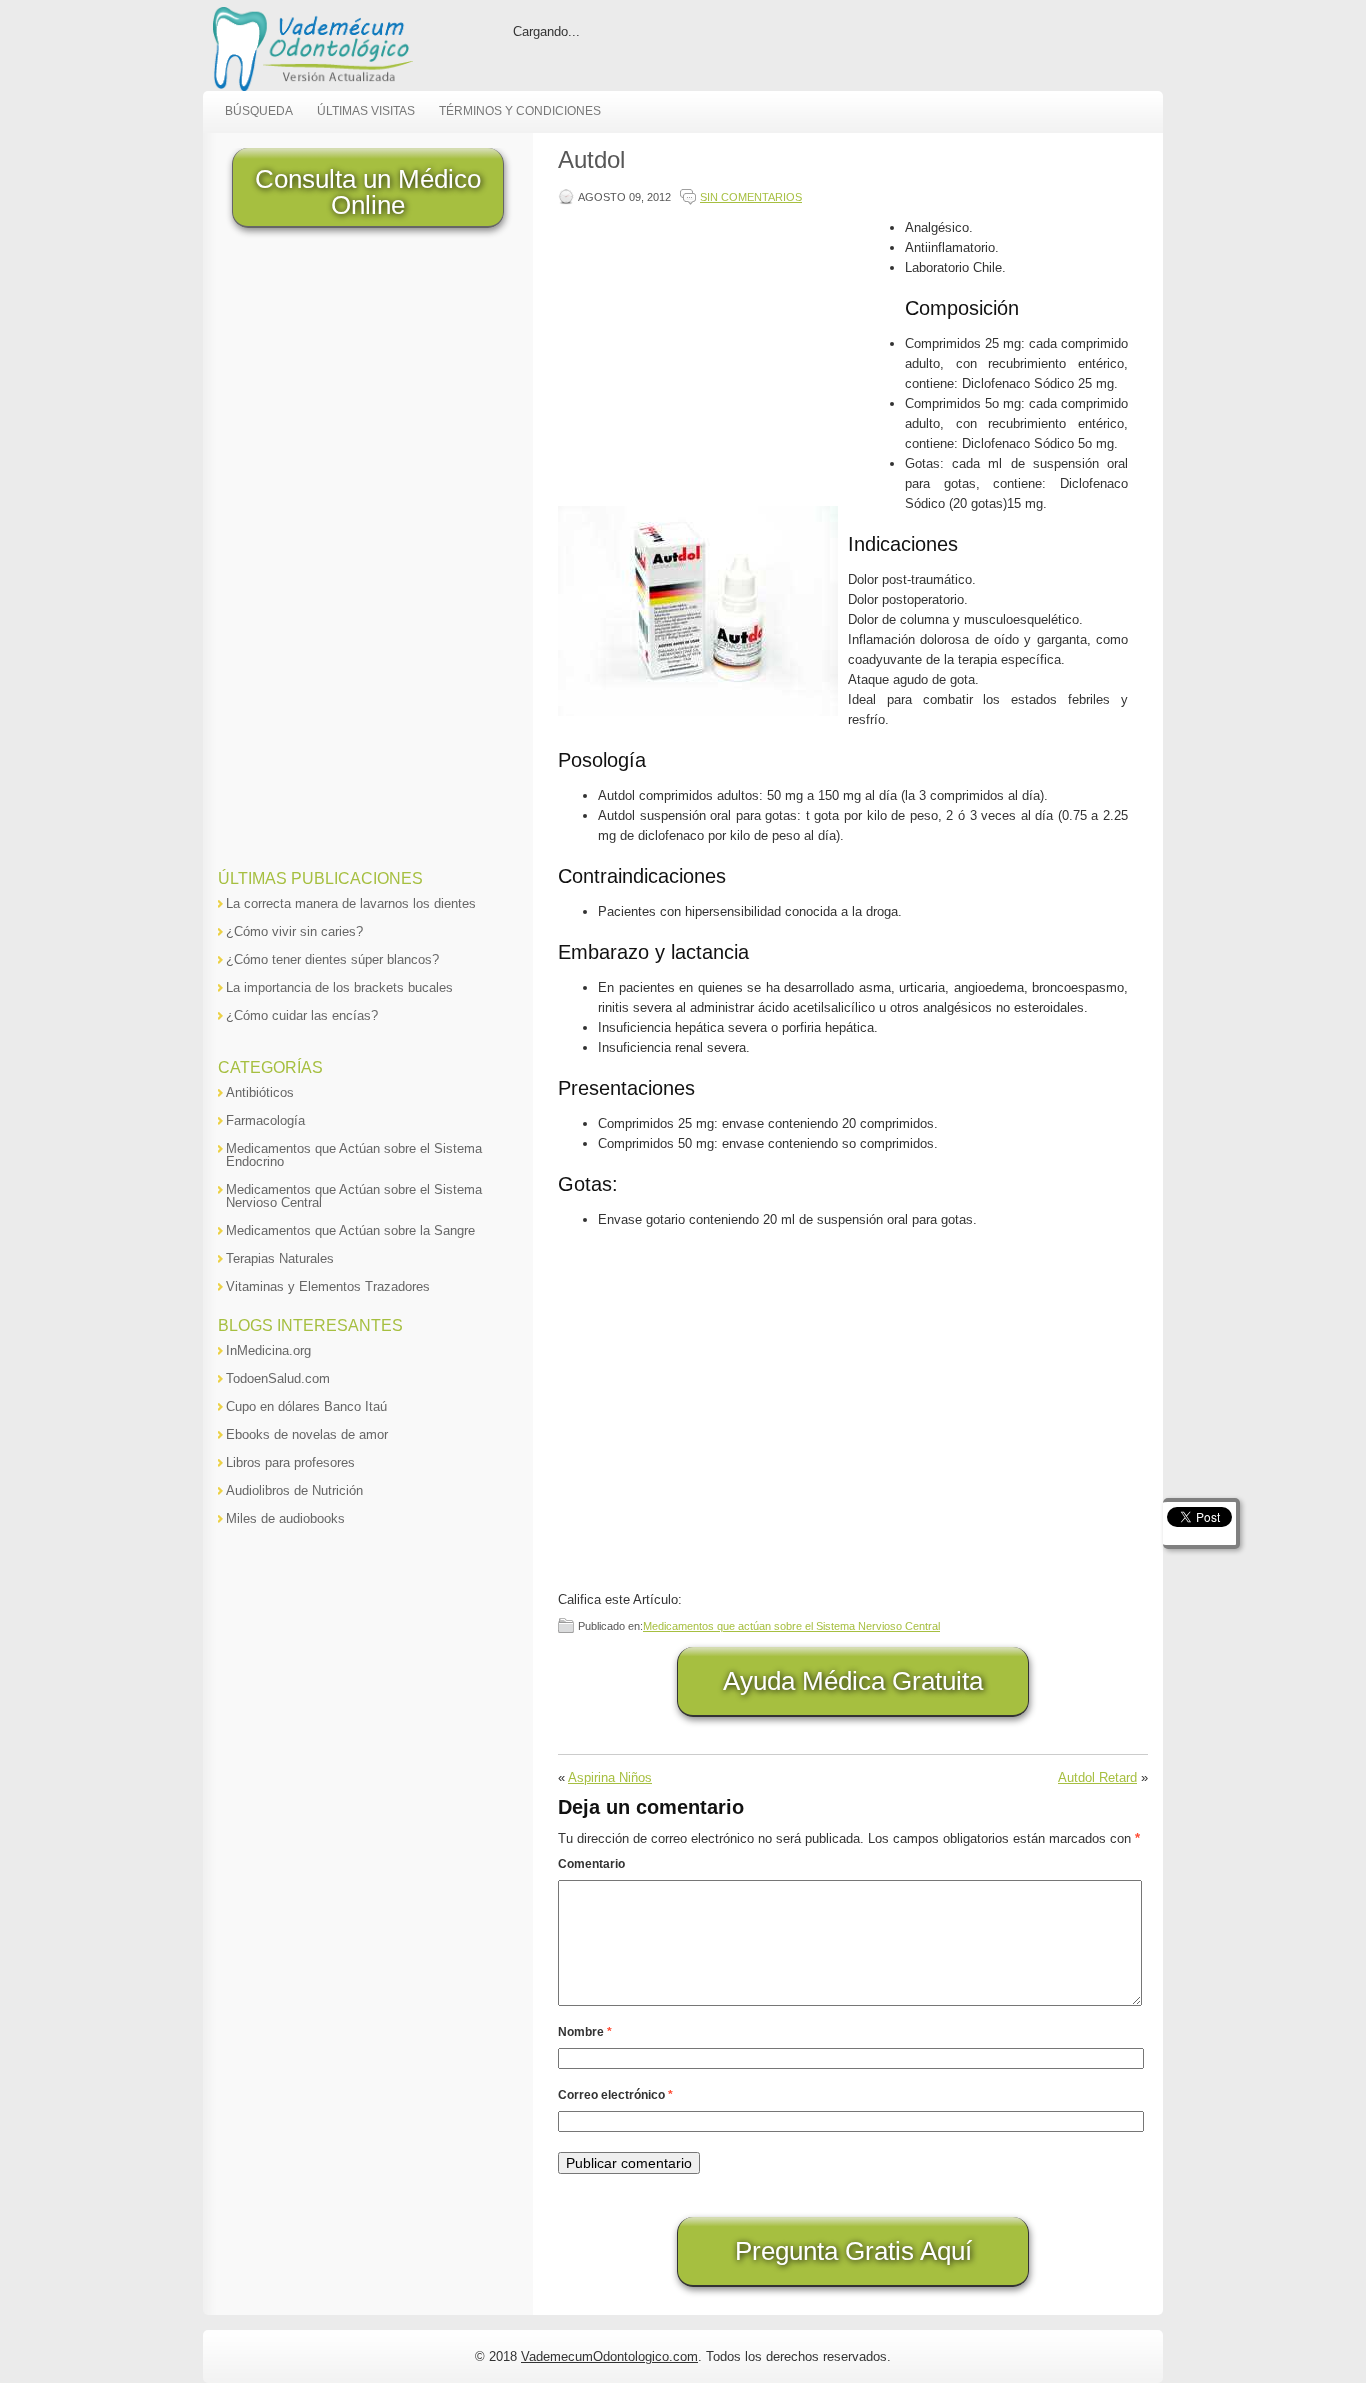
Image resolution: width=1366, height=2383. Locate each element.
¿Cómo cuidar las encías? (302, 1015)
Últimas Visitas (366, 111)
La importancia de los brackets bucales (339, 987)
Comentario (591, 1864)
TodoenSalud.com (278, 1378)
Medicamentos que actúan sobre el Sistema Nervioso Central (791, 1626)
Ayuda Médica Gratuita (853, 1681)
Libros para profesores (290, 1462)
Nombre (585, 2032)
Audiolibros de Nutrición (294, 1490)
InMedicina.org (268, 1350)
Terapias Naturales (280, 1258)
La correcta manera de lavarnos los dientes (351, 903)
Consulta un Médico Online (368, 192)
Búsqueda (259, 111)
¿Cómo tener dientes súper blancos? (332, 959)
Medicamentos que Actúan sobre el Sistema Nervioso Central (354, 1196)
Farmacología (265, 1120)
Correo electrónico (615, 2095)
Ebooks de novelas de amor (307, 1434)
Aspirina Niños (610, 1777)
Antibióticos (260, 1092)
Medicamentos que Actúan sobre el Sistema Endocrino (354, 1155)
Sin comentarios (751, 197)
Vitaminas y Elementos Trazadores (328, 1286)
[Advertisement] (727, 358)
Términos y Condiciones (520, 111)
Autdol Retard (1097, 1777)
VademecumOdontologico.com (609, 2356)
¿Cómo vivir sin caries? (294, 931)
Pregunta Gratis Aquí (853, 2251)
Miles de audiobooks (285, 1518)
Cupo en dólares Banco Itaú (306, 1406)
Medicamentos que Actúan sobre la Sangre (350, 1230)
